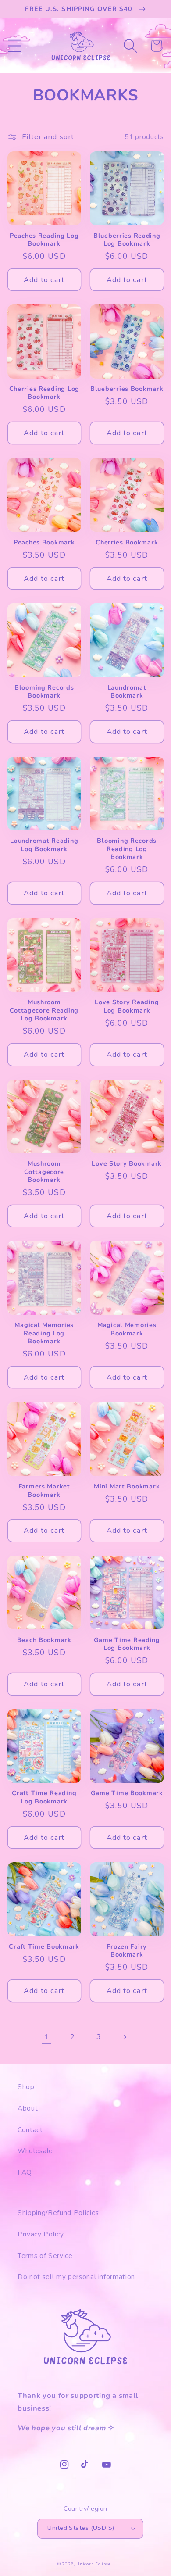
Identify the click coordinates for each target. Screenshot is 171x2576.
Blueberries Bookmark (127, 389)
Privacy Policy (41, 2234)
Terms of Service (45, 2256)
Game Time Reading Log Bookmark (127, 1644)
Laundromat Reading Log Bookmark (44, 845)
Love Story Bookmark (127, 1163)
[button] (14, 46)
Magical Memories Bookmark (127, 1329)
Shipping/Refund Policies (58, 2213)
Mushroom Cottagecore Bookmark (44, 1172)
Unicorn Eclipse (94, 2564)
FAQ (25, 2172)
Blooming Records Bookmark (44, 692)
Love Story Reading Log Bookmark (127, 1006)
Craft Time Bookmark (44, 1946)
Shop (26, 2087)
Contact (30, 2130)
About (28, 2108)
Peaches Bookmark (44, 542)
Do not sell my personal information (76, 2277)
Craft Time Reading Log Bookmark (44, 1797)
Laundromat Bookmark (127, 692)
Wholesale (35, 2151)
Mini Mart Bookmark (127, 1486)
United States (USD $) (81, 2528)
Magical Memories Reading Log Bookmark (44, 1333)
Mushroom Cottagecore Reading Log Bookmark (44, 1010)
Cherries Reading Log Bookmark (44, 393)
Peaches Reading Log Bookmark (44, 240)
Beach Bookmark (44, 1640)
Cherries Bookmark (127, 542)
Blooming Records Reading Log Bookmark (127, 849)
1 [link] (47, 2037)
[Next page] (125, 2037)
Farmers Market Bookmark (44, 1490)
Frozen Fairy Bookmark (127, 1951)
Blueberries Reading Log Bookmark (127, 240)
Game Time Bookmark (127, 1793)
